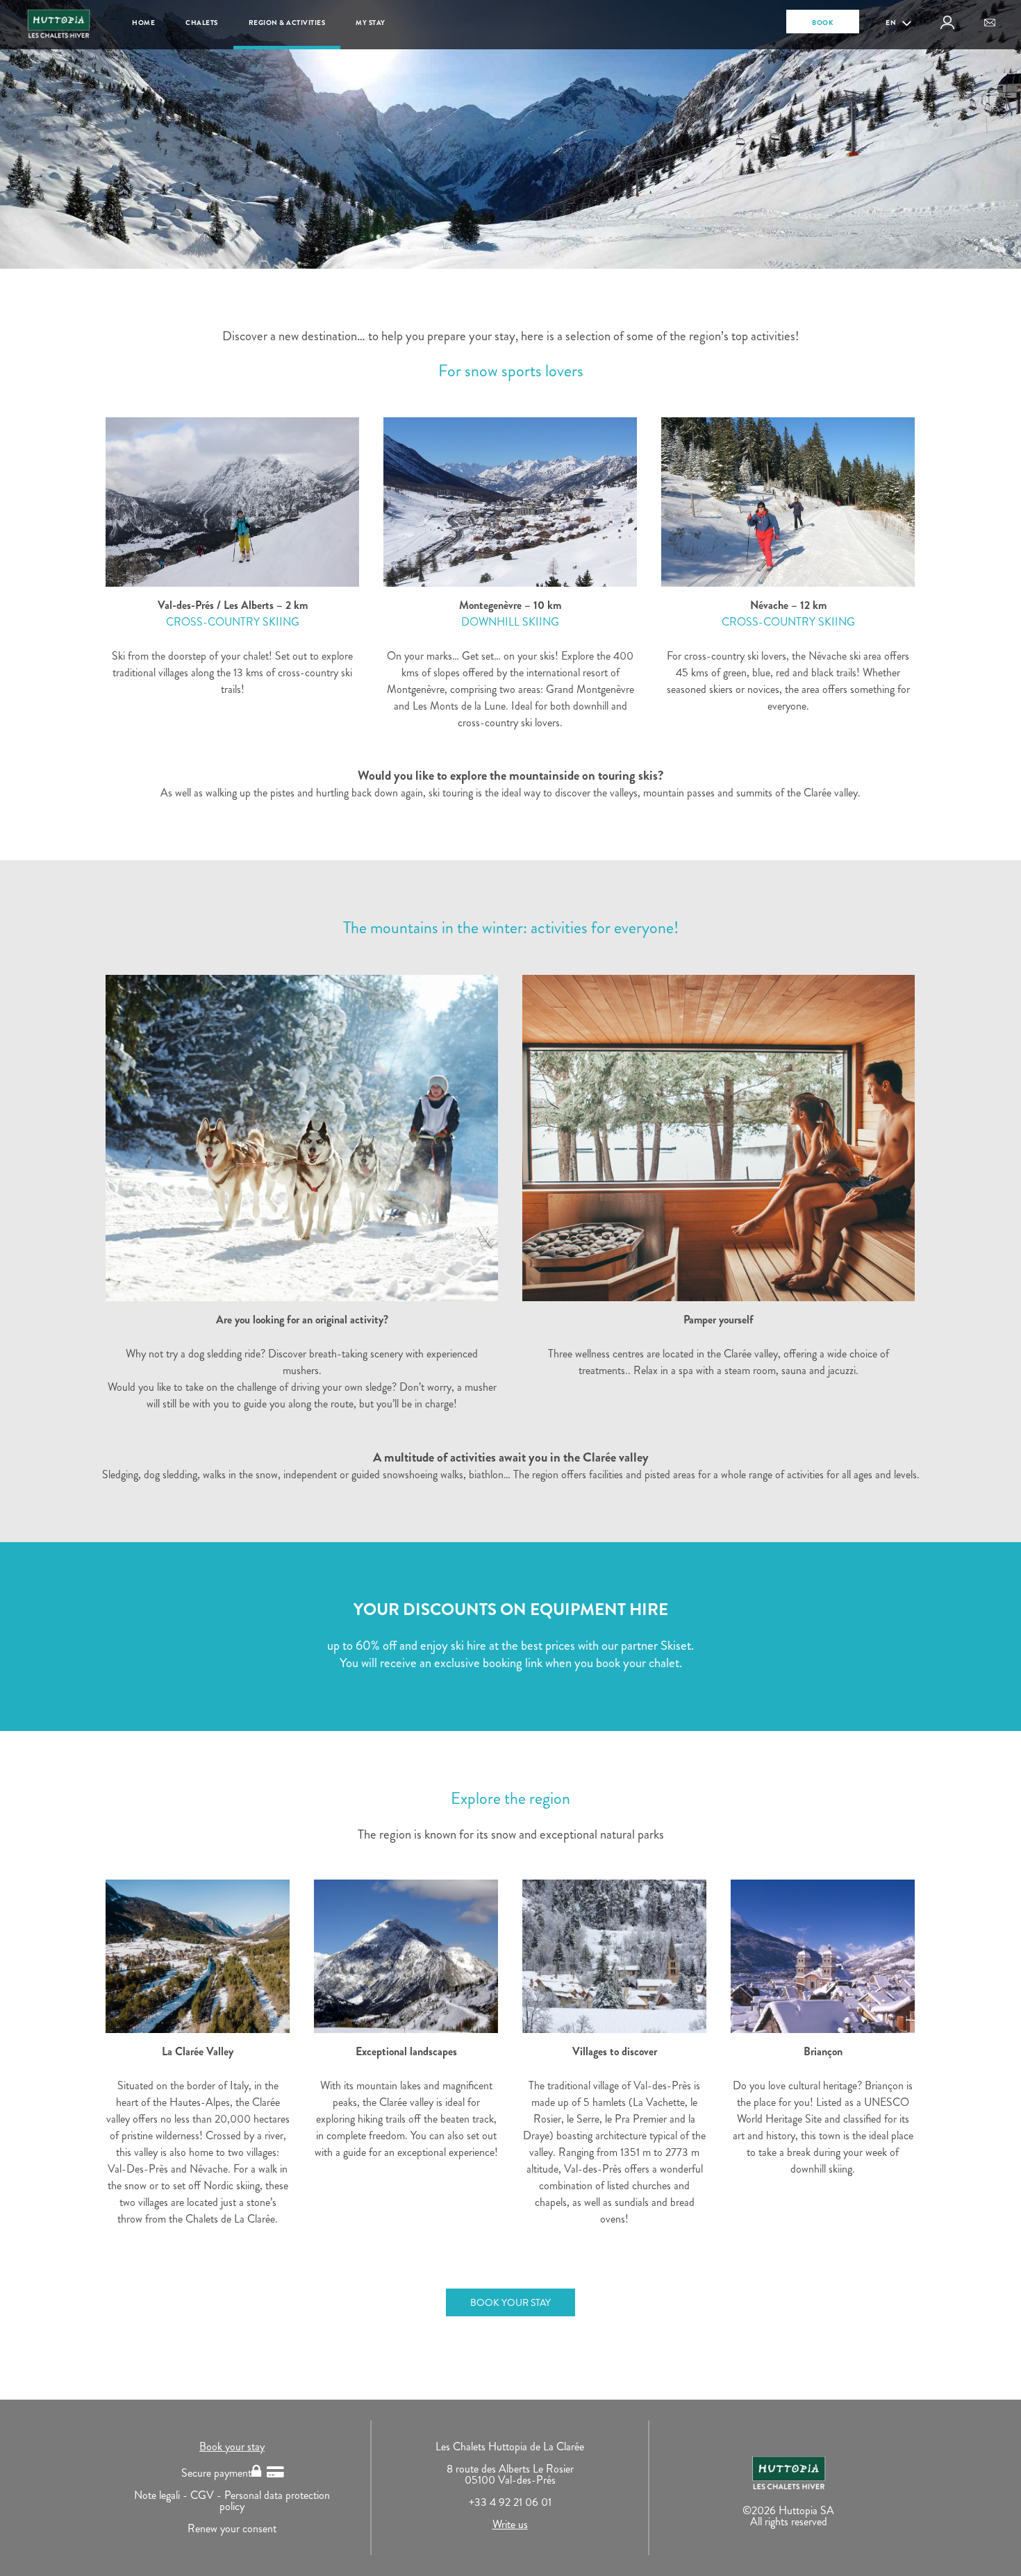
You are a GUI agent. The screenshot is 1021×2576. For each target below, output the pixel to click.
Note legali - (162, 2495)
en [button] (892, 23)
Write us (510, 2524)
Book (823, 23)
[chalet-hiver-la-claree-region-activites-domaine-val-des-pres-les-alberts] (232, 502)
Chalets (202, 23)
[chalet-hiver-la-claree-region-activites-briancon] (823, 1956)
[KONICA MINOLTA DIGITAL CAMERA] (406, 1956)
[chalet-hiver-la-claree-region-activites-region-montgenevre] (510, 502)
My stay (371, 23)
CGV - (207, 2495)
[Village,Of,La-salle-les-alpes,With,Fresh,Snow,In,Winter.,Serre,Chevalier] (614, 1956)
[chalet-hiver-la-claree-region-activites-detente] (719, 1138)
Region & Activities (287, 23)
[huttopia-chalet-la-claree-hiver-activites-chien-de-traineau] (302, 1138)
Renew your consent (232, 2528)
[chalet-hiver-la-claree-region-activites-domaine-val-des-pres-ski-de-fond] (788, 502)
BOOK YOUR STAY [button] (510, 2302)
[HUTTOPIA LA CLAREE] (198, 1956)
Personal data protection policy (275, 2501)
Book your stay (232, 2447)
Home (143, 23)
